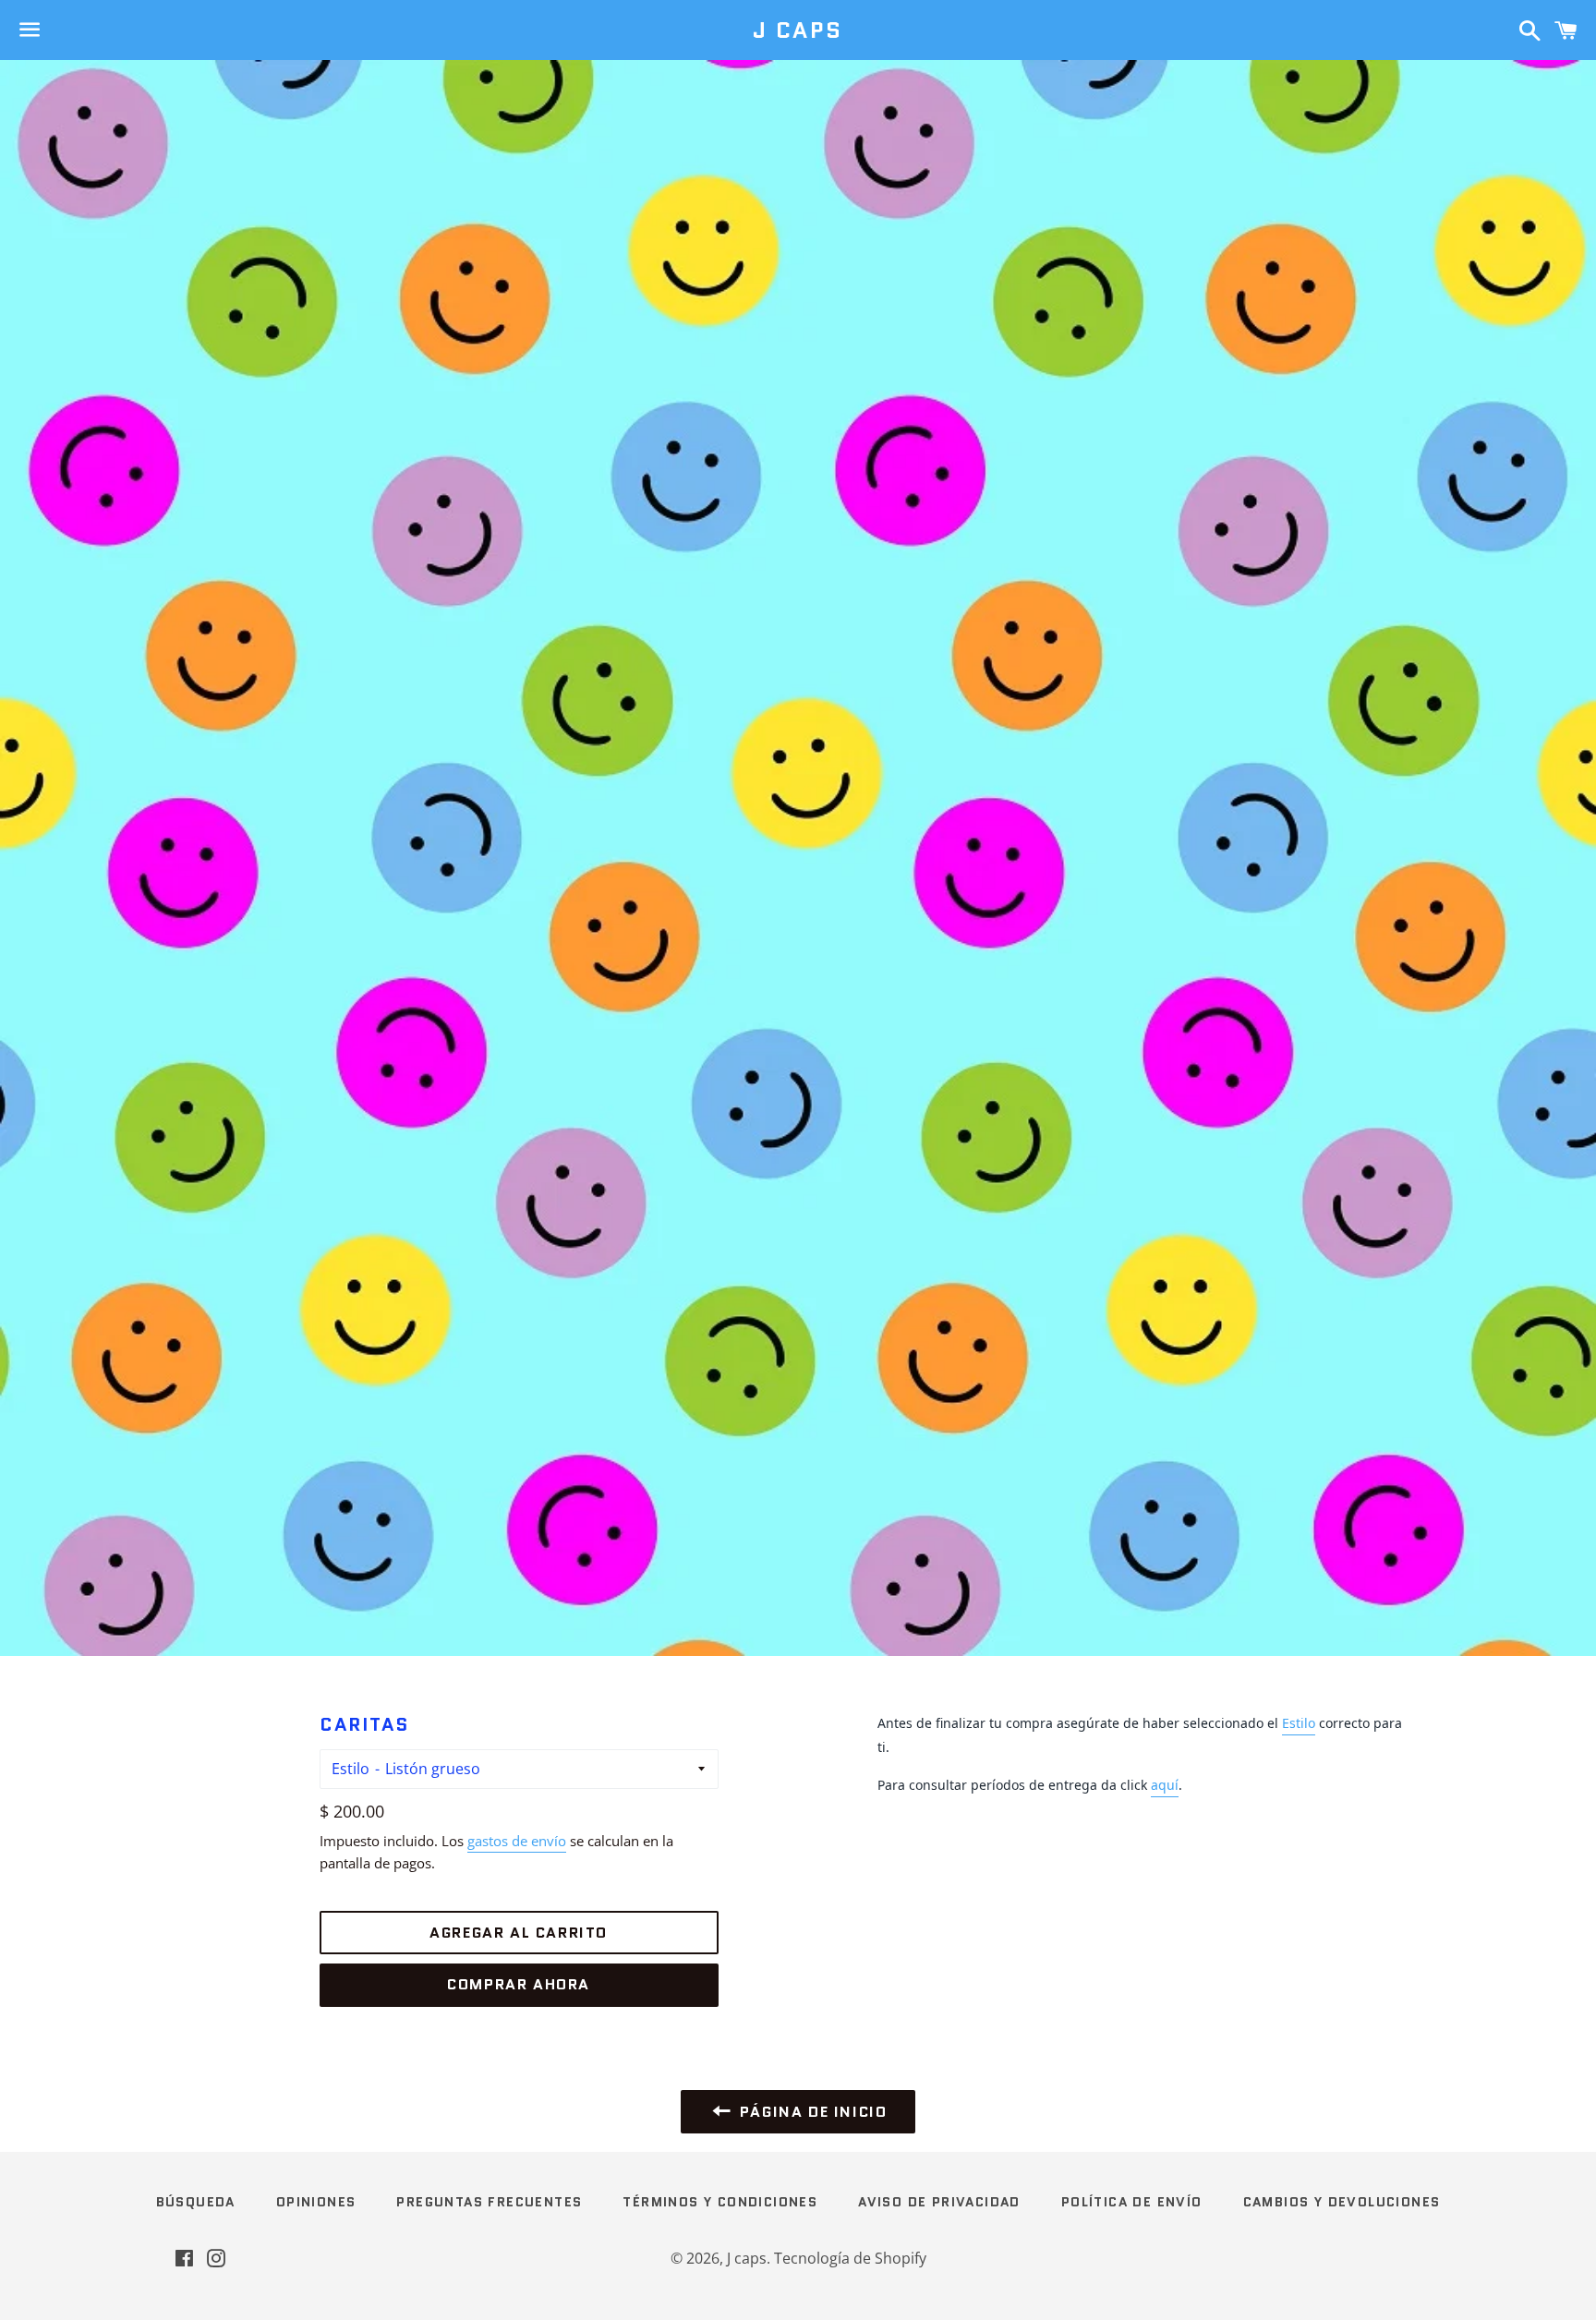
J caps (798, 30)
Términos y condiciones (720, 2202)
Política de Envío (1132, 2202)
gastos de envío (517, 1841)
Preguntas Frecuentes (489, 2202)
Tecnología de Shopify (850, 2258)
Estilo (351, 1769)
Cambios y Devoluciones (1342, 2202)
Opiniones (316, 2202)
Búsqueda (196, 2202)
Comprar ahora (519, 1984)
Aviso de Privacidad (939, 2202)
